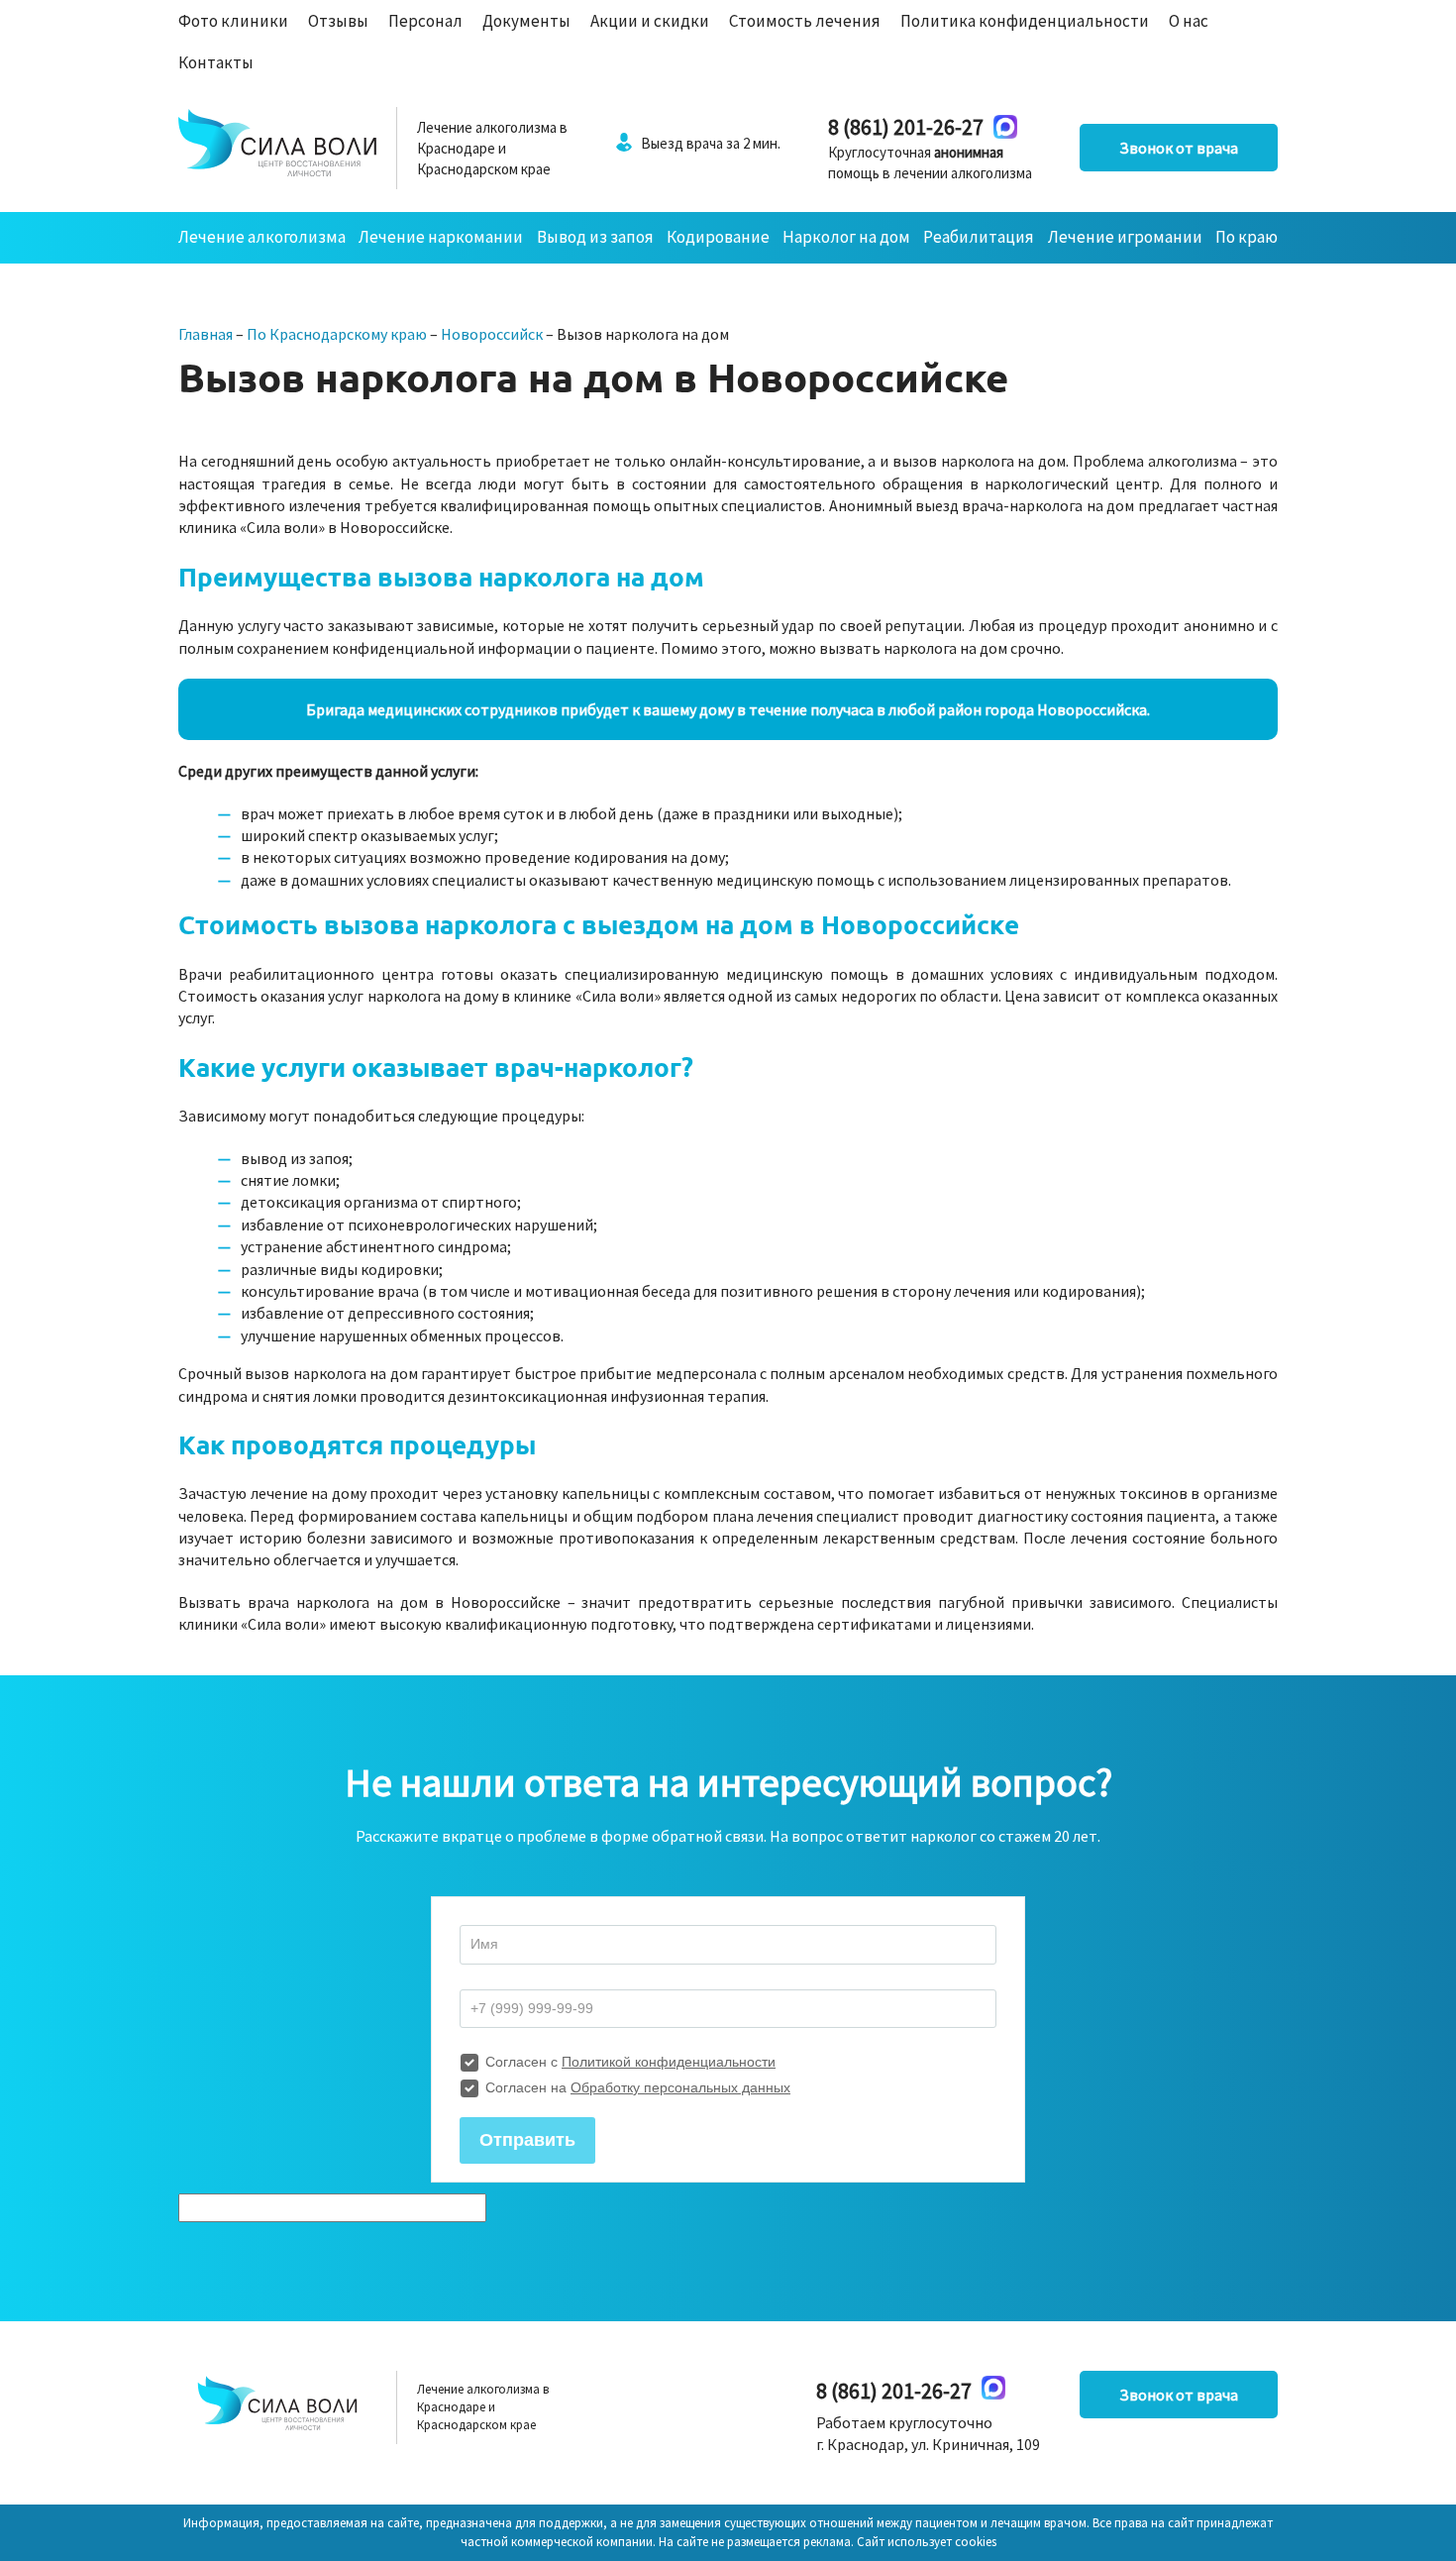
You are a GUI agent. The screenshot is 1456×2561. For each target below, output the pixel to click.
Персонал (425, 21)
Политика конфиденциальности (1025, 21)
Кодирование (718, 237)
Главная (206, 334)
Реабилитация (979, 237)
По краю (1247, 237)
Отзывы (338, 21)
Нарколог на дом (846, 237)
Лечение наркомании (441, 237)
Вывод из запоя (595, 237)
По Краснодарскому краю (337, 334)
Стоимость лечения (805, 21)
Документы (526, 21)
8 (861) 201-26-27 (906, 127)
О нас (1189, 21)
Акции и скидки (650, 21)
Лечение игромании (1125, 237)
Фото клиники (233, 21)
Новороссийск (492, 334)
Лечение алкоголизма (262, 237)
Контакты (216, 62)
